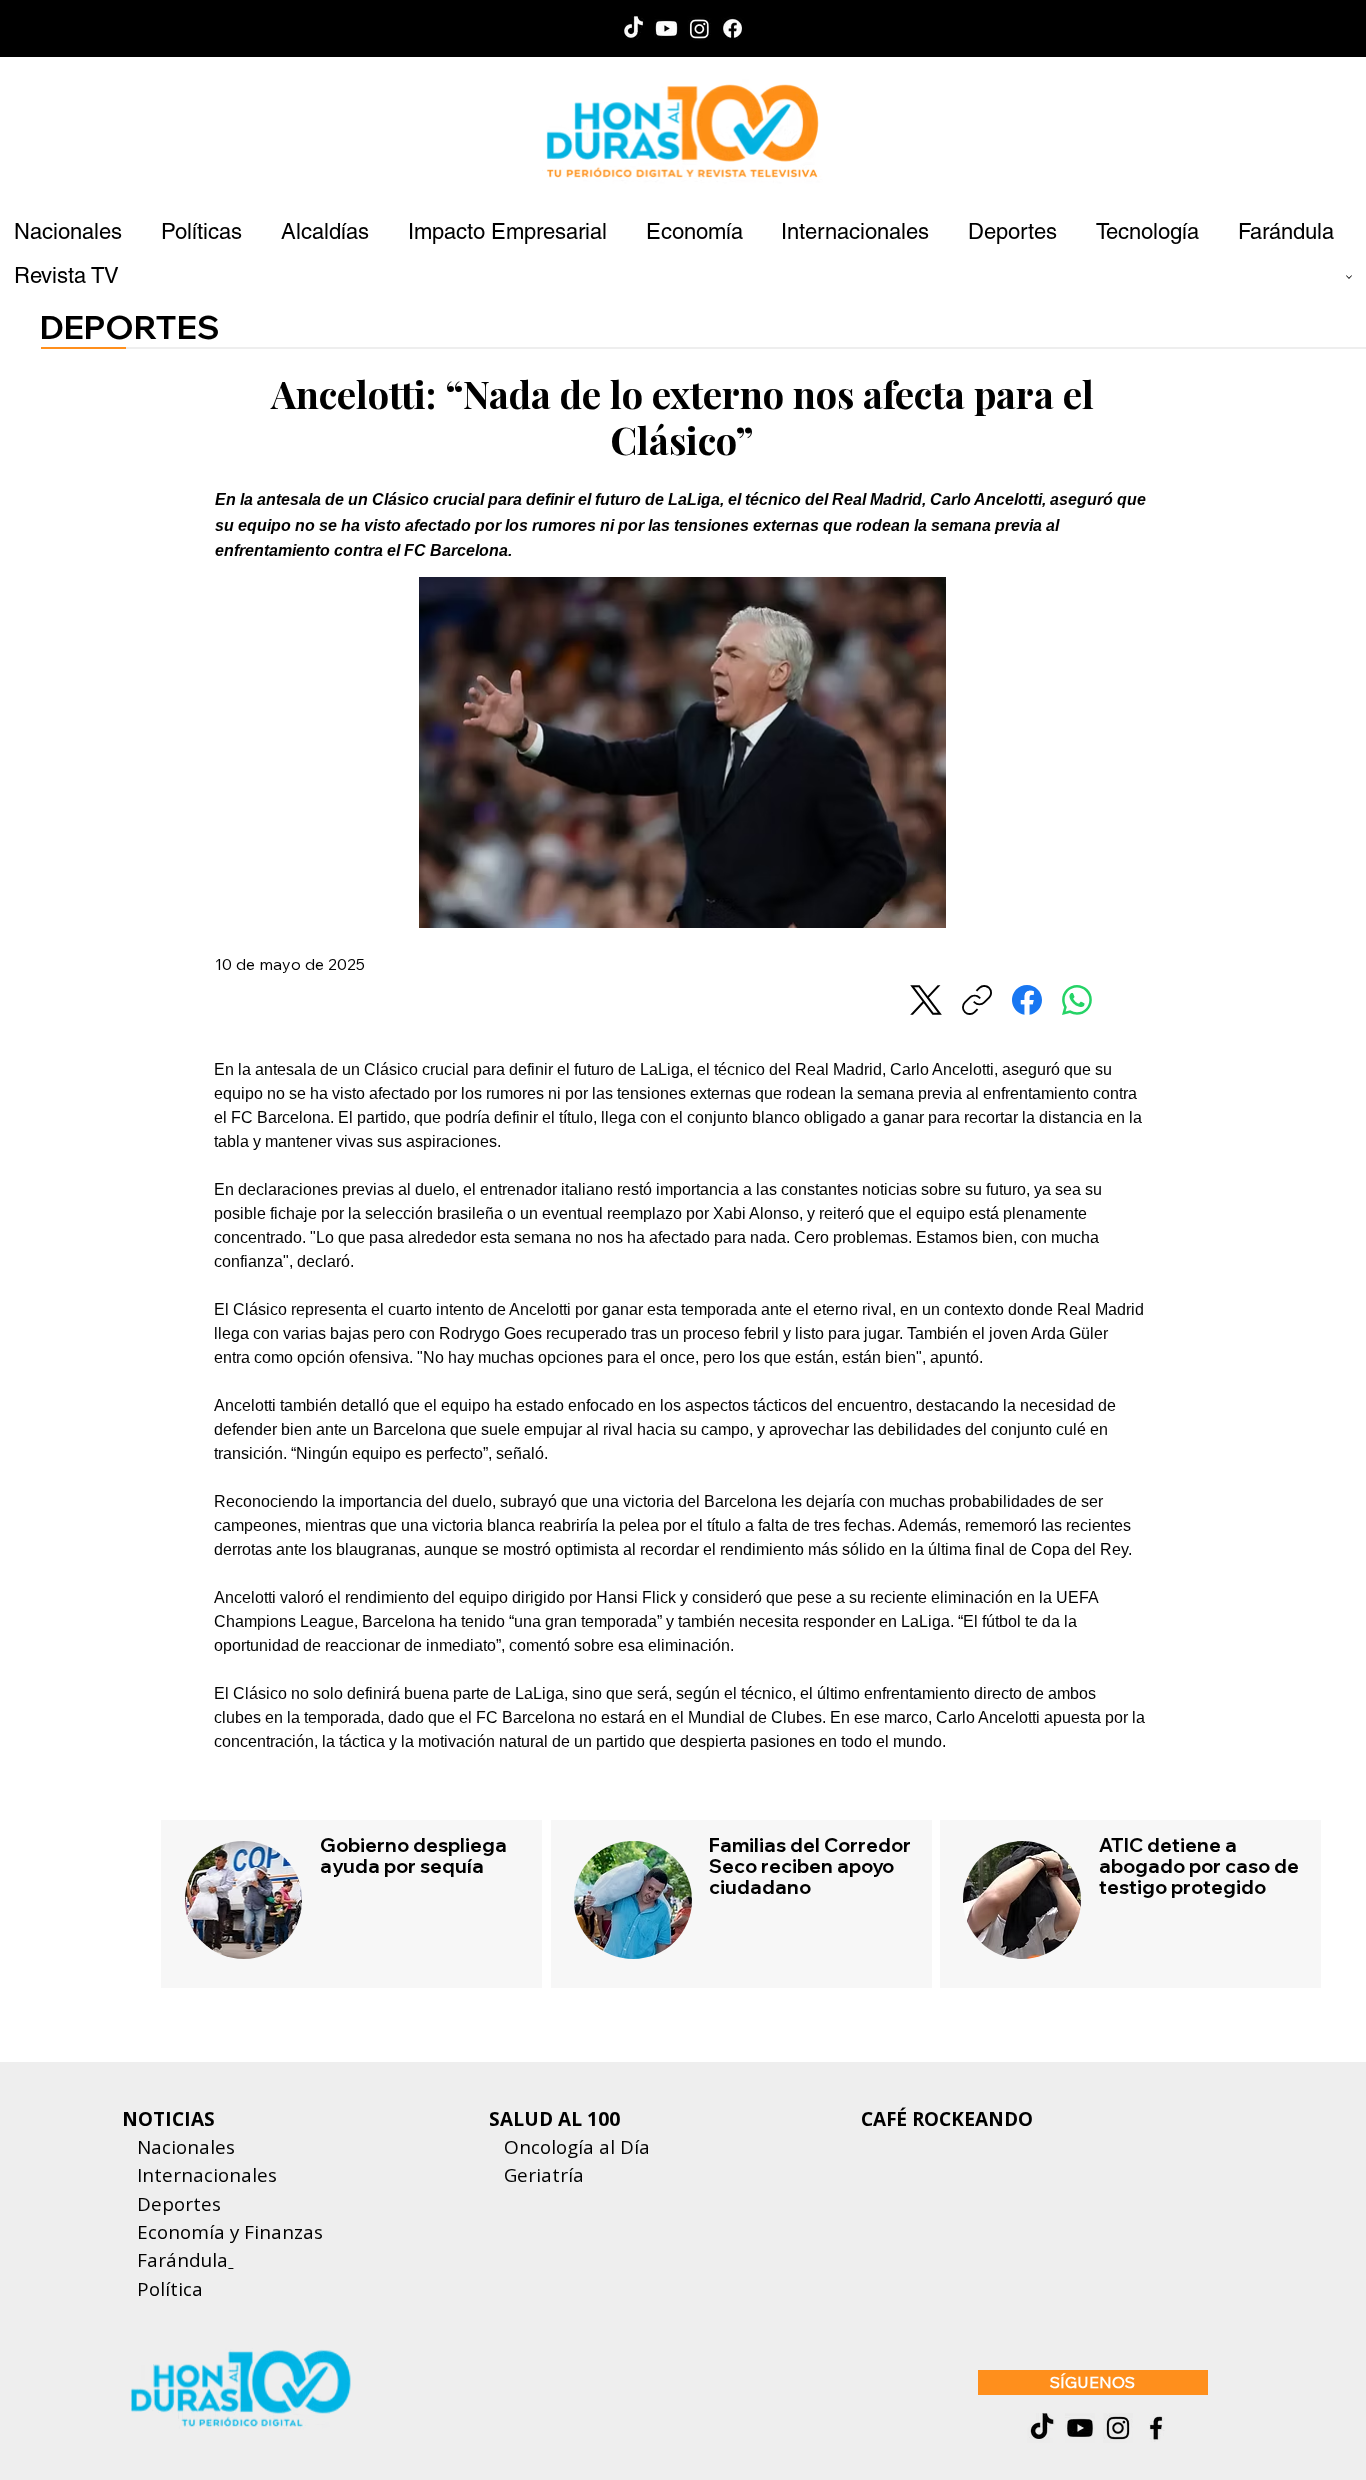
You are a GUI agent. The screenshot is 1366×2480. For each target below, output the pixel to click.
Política (162, 2289)
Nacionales (186, 2147)
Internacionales (207, 2175)
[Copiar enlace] (977, 1000)
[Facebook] (732, 28)
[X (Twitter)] (926, 1000)
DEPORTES (130, 326)
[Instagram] (699, 28)
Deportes (176, 2204)
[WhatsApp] (1077, 1000)
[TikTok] (633, 28)
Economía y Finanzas (230, 2232)
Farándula (182, 2260)
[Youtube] (666, 28)
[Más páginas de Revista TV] (1349, 277)
